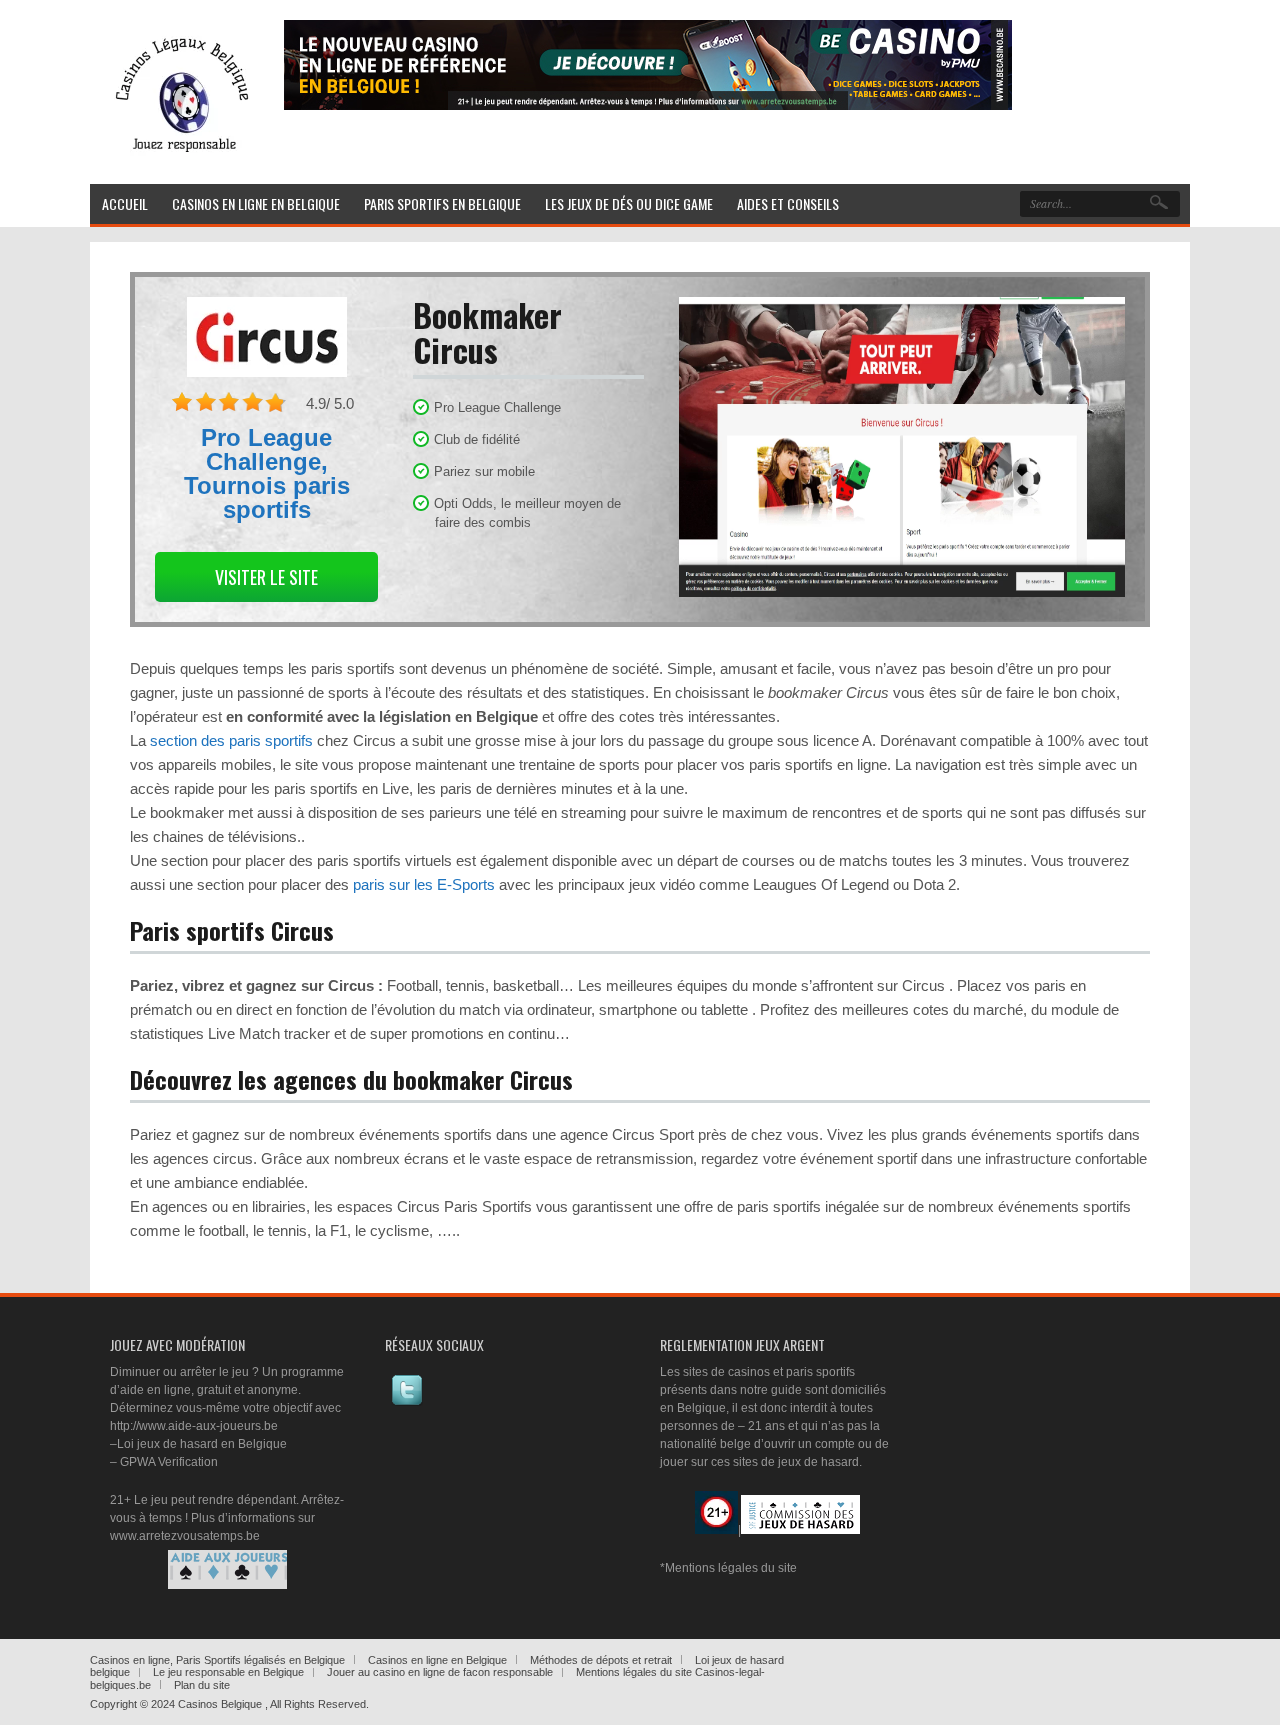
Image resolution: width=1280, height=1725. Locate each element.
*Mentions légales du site (728, 1568)
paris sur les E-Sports (424, 884)
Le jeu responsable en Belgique (228, 1672)
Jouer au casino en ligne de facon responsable (440, 1672)
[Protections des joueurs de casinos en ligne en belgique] (227, 1569)
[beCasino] (648, 106)
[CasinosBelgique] (177, 157)
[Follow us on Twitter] (407, 1402)
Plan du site (202, 1685)
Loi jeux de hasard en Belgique (202, 1444)
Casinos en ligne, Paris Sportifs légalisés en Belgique (217, 1660)
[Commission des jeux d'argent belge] (800, 1530)
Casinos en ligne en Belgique (437, 1660)
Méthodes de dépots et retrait (601, 1660)
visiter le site (266, 577)
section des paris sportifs (231, 740)
